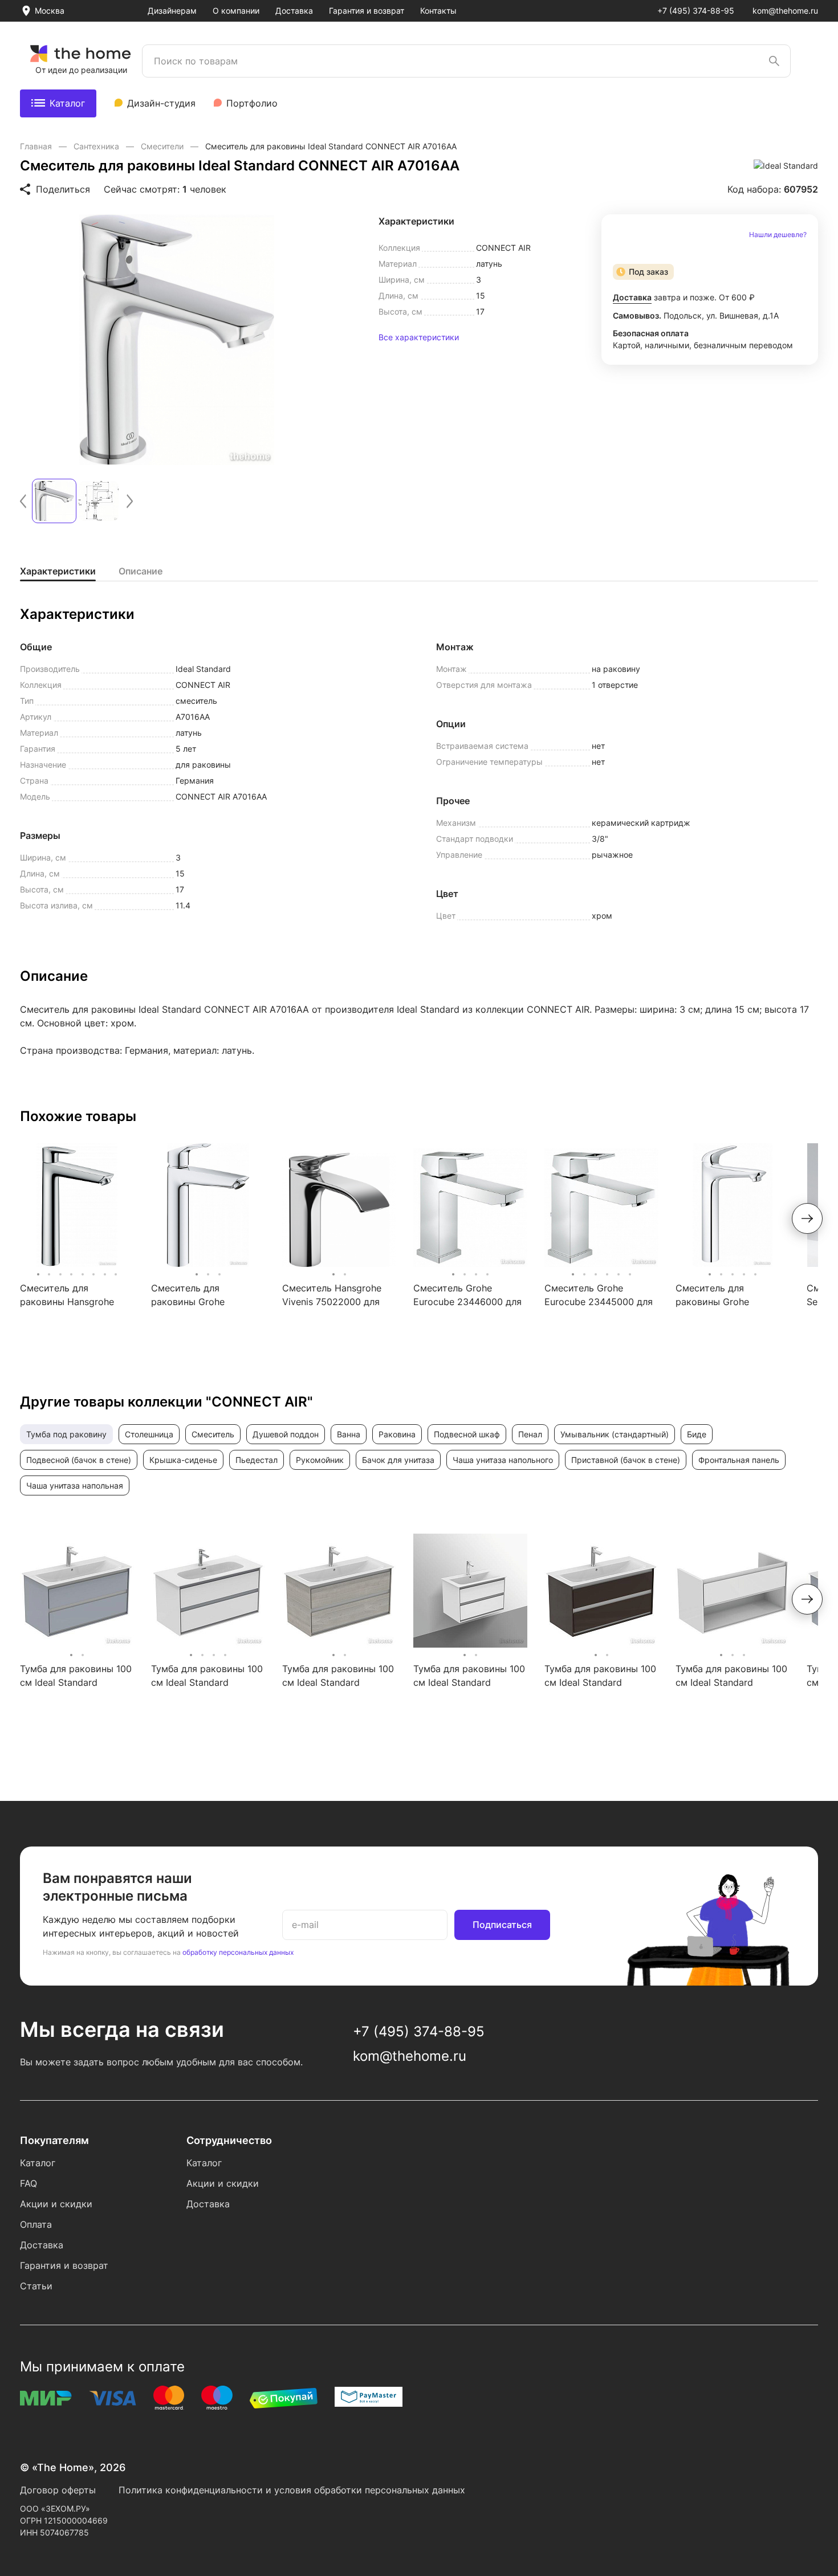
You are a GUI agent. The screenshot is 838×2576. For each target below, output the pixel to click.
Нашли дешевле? (778, 235)
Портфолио (252, 103)
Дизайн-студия (161, 103)
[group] (177, 340)
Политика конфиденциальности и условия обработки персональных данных (292, 2490)
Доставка (294, 11)
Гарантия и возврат (367, 11)
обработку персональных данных (238, 1952)
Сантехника (97, 146)
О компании (236, 11)
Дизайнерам (172, 11)
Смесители (163, 146)
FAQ (29, 2183)
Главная (37, 146)
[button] (23, 501)
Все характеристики (419, 337)
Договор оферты (58, 2490)
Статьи (36, 2286)
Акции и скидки (56, 2204)
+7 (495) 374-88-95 (696, 11)
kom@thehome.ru (785, 11)
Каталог (67, 103)
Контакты (438, 11)
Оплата (36, 2224)
